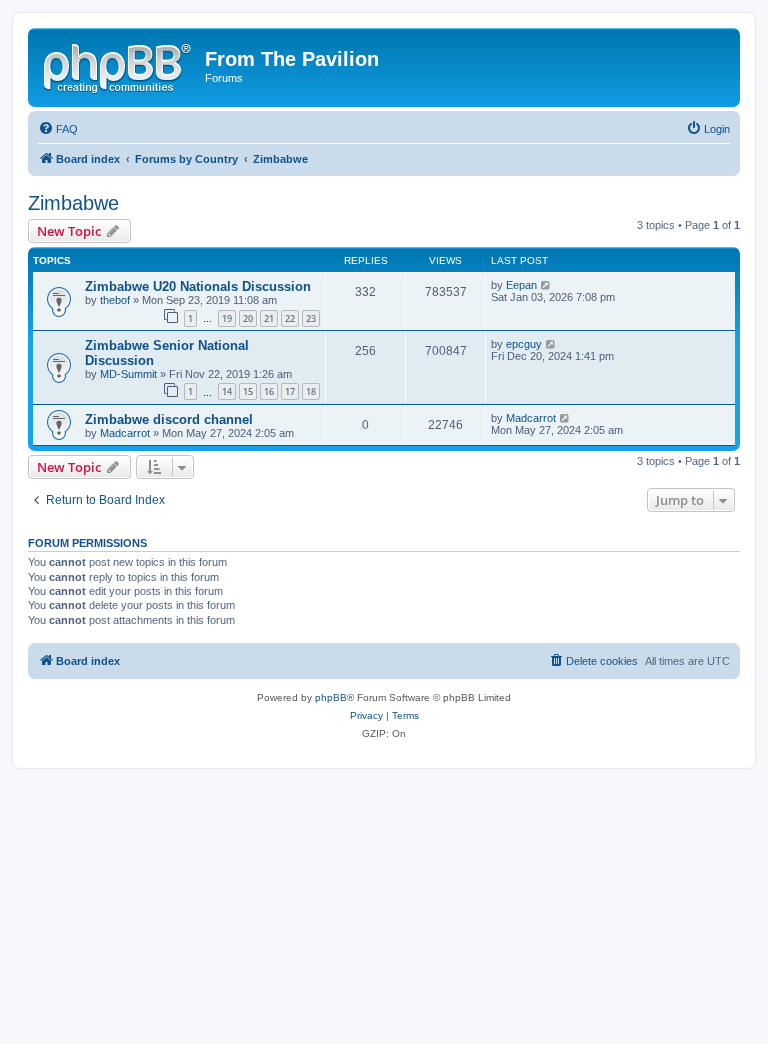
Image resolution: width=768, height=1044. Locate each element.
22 (290, 318)
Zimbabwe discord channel (169, 419)
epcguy (524, 344)
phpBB (331, 697)
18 (311, 391)
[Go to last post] (546, 285)
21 (269, 318)
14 (227, 391)
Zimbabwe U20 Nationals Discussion (198, 286)
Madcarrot (125, 433)
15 (248, 391)
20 (248, 318)
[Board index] (119, 65)
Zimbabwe (73, 203)
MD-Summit (128, 374)
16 (269, 391)
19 (227, 318)
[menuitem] (58, 129)
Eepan (521, 285)
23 (311, 318)
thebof (115, 300)
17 (290, 391)
